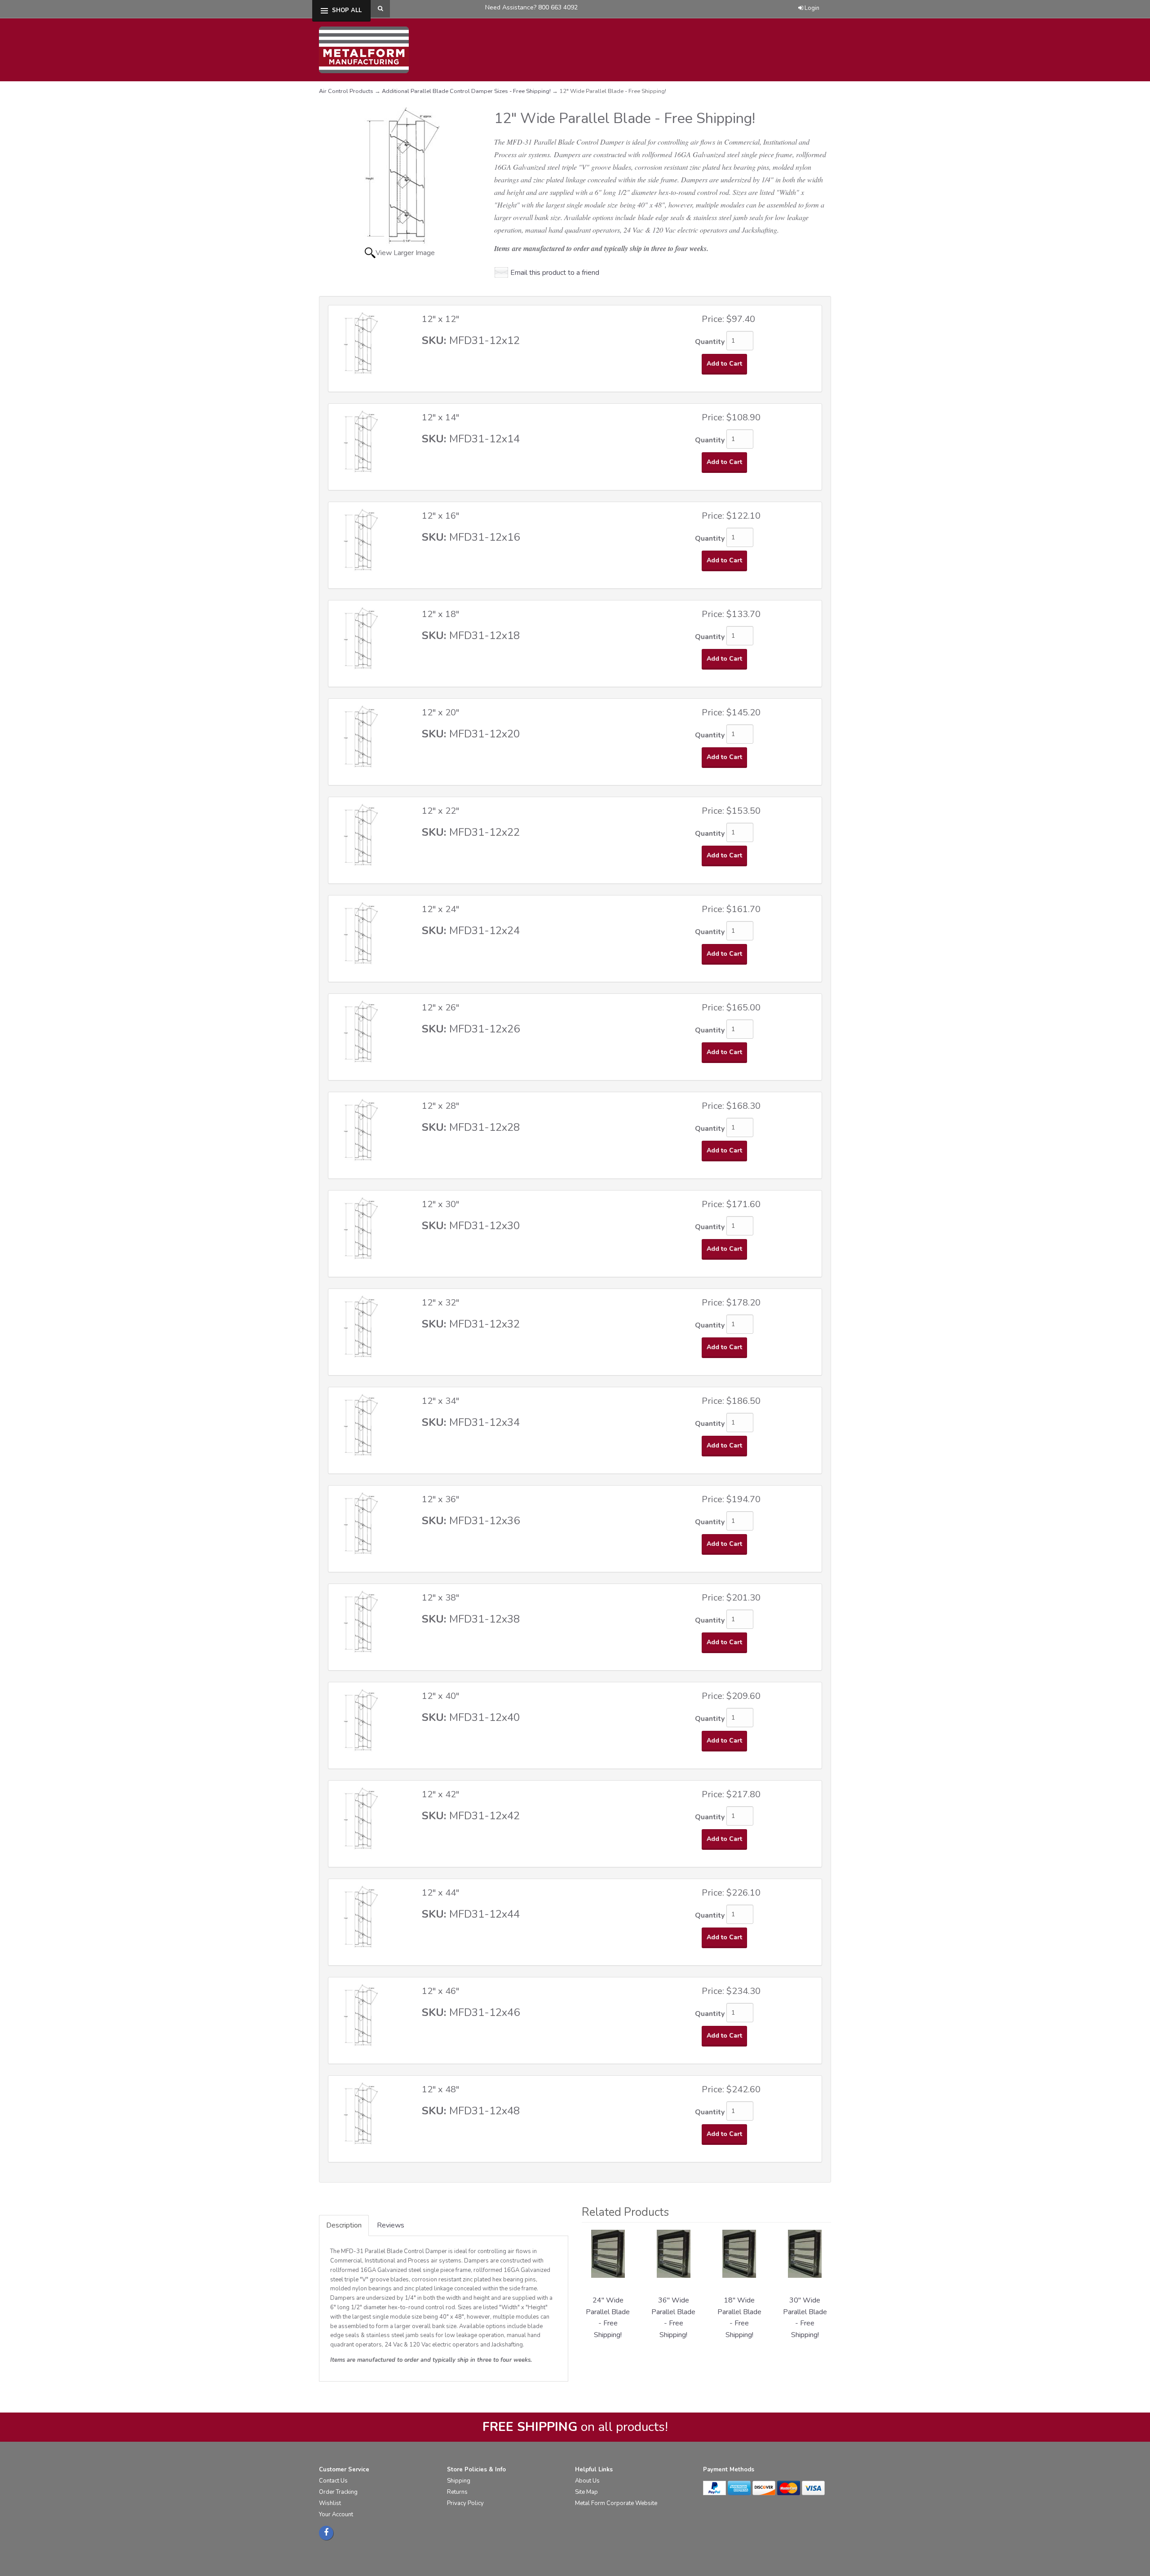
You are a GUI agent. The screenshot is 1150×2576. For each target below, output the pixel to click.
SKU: (436, 340)
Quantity (710, 342)
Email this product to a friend (555, 273)
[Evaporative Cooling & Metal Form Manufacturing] (364, 49)
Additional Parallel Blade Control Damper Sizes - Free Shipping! (466, 91)
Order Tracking (338, 2492)
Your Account (336, 2514)
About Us (587, 2481)
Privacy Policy (465, 2503)
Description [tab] (344, 2225)
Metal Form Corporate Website (616, 2503)
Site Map (586, 2492)
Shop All (347, 10)
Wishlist (330, 2503)
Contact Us (333, 2481)
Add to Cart (724, 364)
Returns (457, 2492)
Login (812, 8)
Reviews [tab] (391, 2225)
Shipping (459, 2481)
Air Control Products (346, 91)
